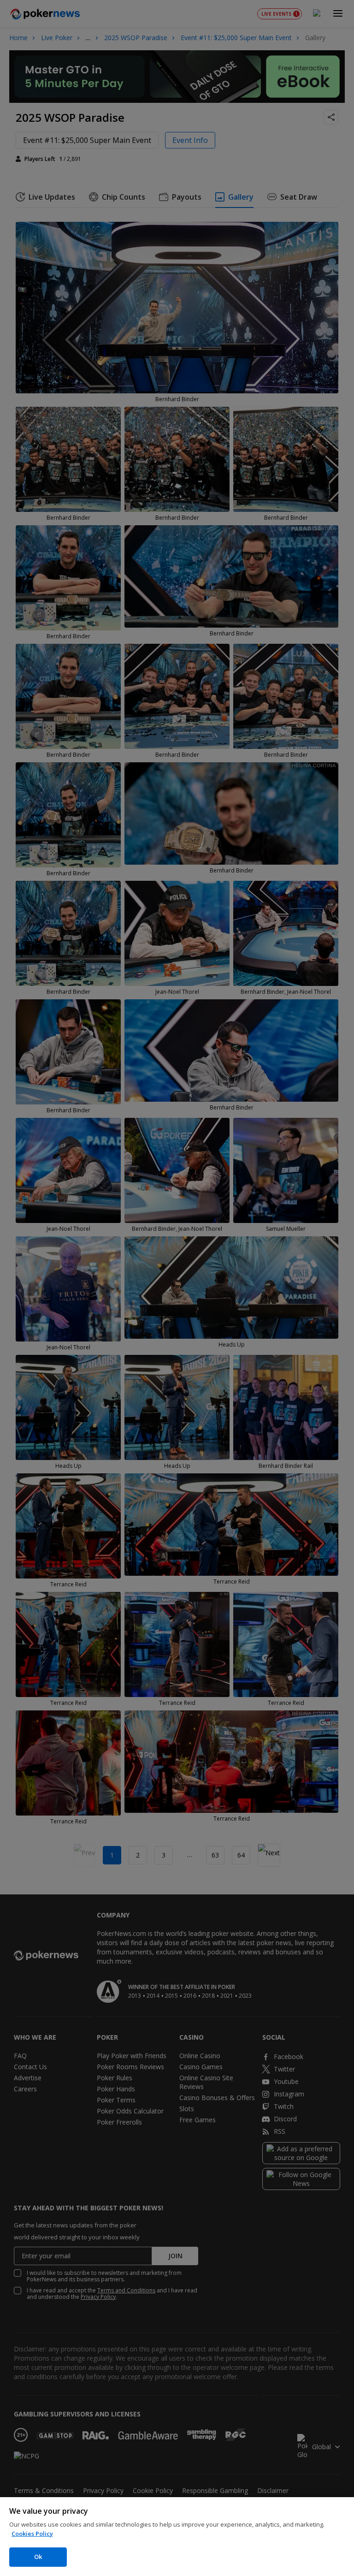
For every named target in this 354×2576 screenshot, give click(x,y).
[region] (177, 2537)
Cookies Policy (32, 2534)
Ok (38, 2557)
